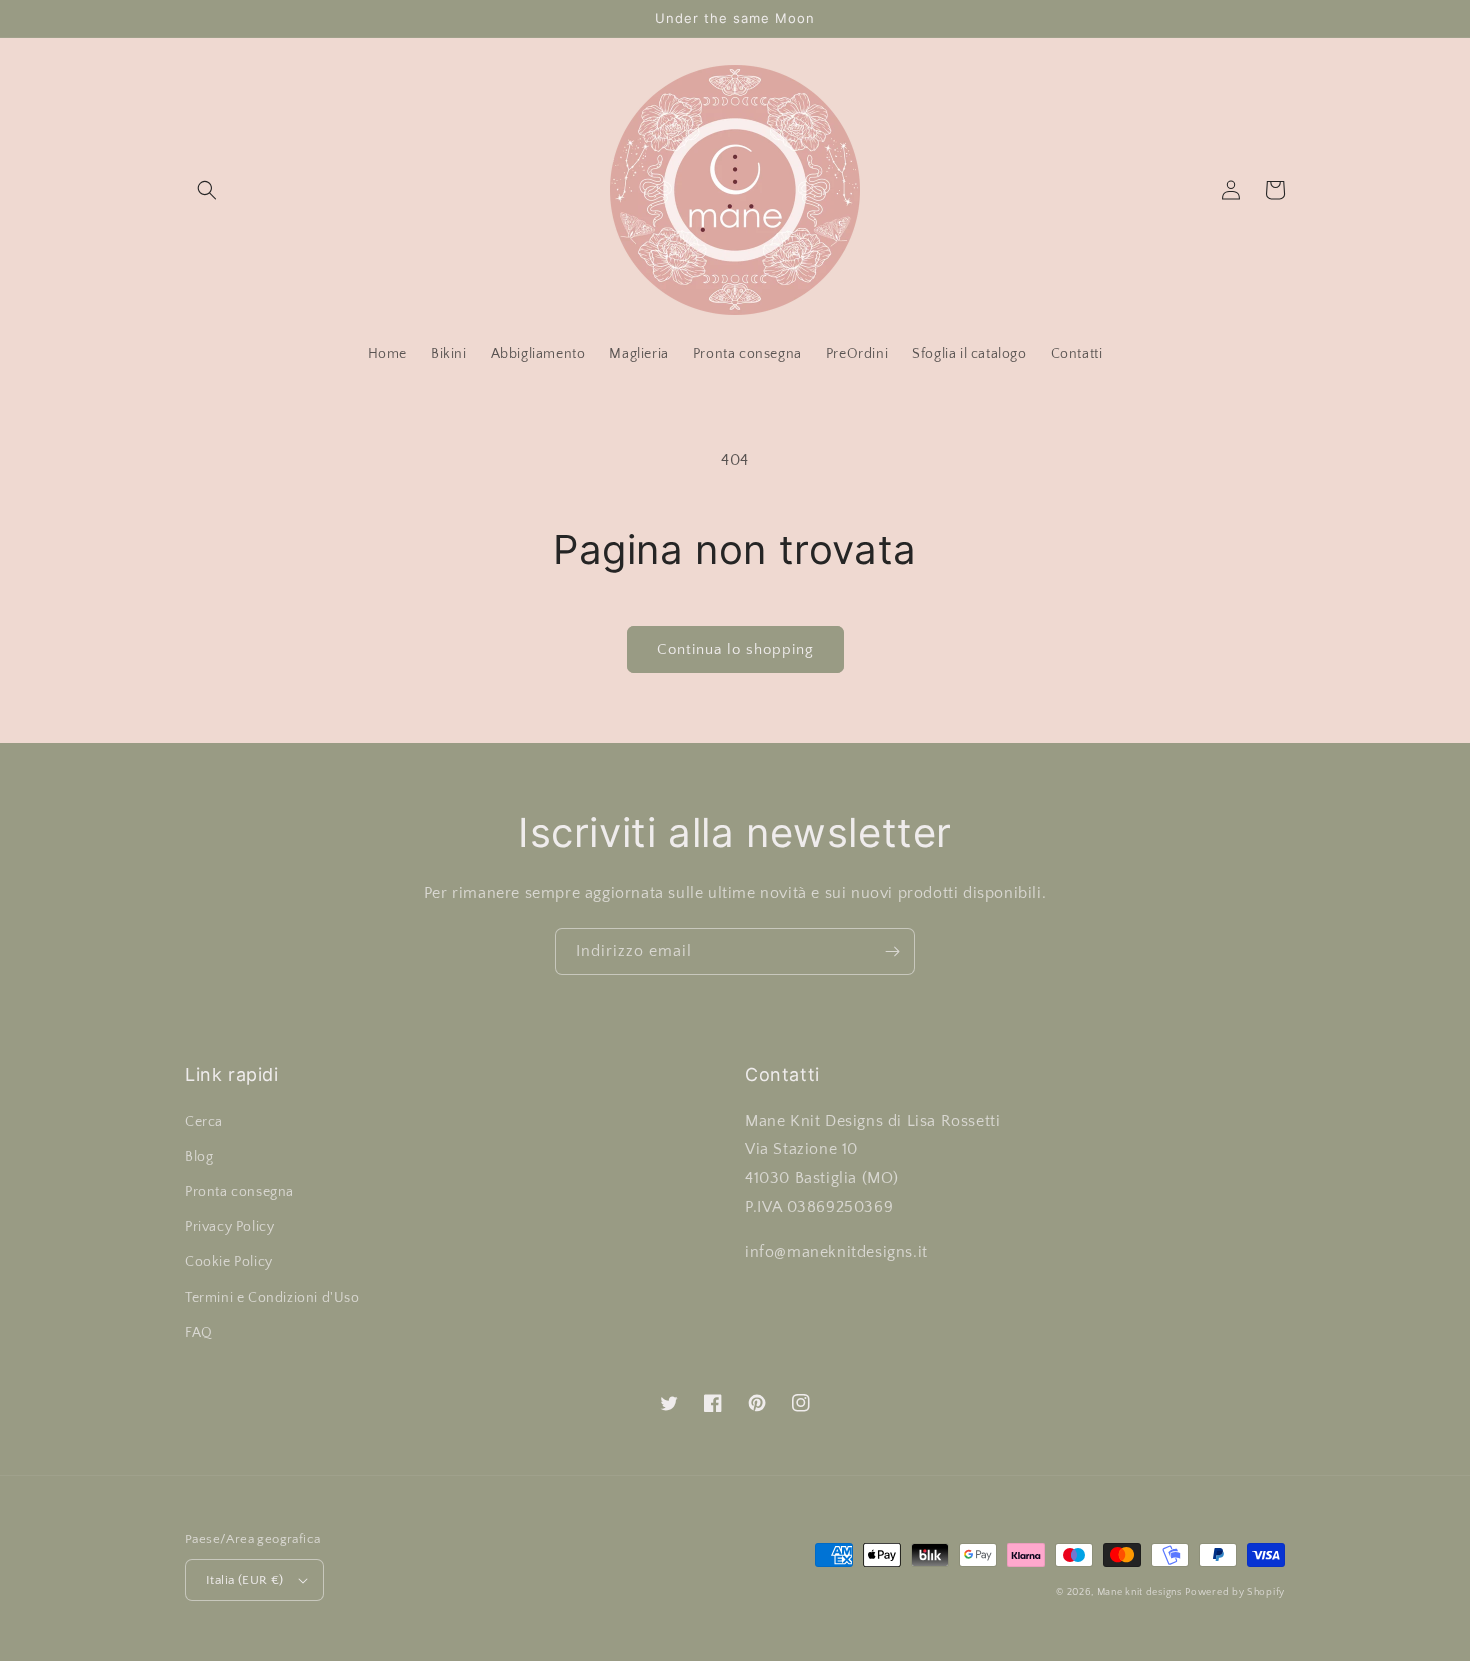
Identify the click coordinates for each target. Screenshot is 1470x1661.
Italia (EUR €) (245, 1580)
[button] (207, 190)
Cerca (204, 1122)
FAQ (199, 1333)
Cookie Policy (229, 1262)
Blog (199, 1157)
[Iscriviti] (892, 951)
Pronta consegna (239, 1192)
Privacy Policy (229, 1227)
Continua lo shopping (735, 649)
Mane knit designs (1139, 1592)
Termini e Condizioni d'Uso (272, 1298)
